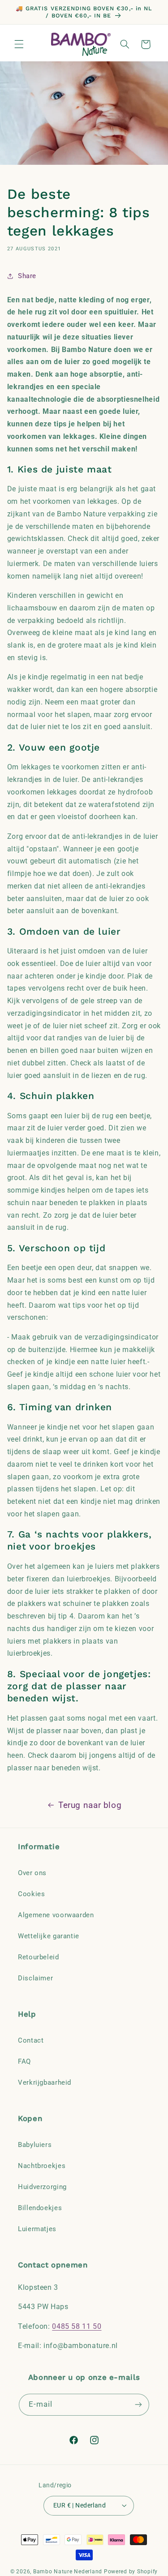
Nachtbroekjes (42, 2166)
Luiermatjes (37, 2229)
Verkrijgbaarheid (45, 2082)
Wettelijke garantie (49, 1936)
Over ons (32, 1873)
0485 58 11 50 (77, 2326)
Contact (31, 2040)
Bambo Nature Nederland (68, 2572)
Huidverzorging (42, 2187)
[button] (19, 44)
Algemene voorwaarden (56, 1915)
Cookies (31, 1894)
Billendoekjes (40, 2208)
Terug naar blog (90, 1805)
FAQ (24, 2061)
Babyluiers (35, 2145)
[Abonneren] (138, 2405)
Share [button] (27, 276)
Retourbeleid (39, 1957)
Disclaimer (35, 1978)
